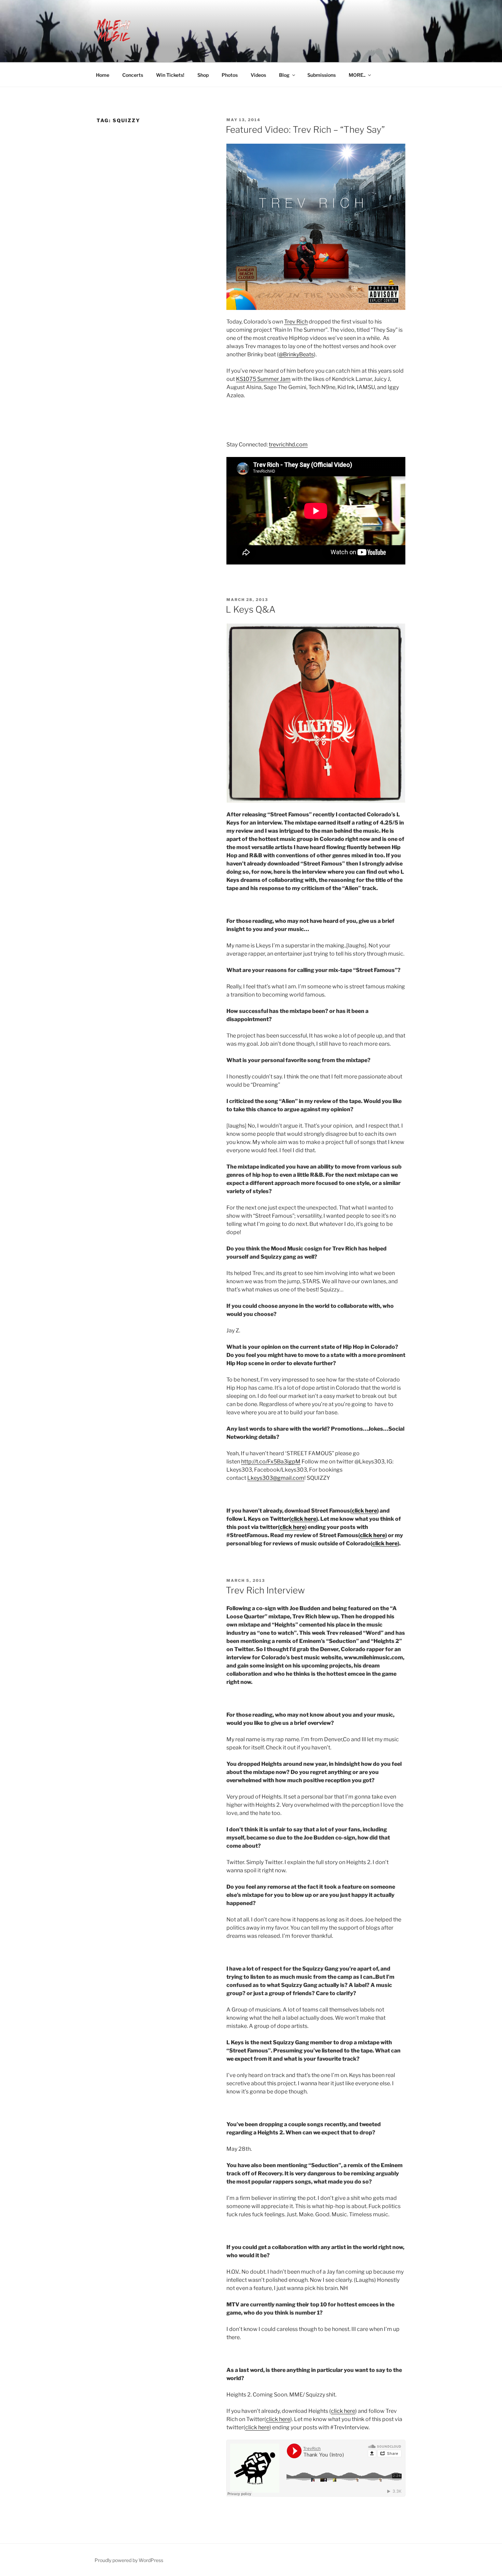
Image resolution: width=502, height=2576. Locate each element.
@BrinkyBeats (296, 354)
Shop (203, 75)
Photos (230, 75)
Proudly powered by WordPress (129, 2560)
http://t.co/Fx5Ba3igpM (271, 1462)
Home (103, 75)
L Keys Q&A (251, 609)
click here (364, 1511)
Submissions (322, 75)
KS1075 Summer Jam (263, 379)
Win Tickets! (170, 75)
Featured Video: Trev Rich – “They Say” (305, 130)
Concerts (133, 75)
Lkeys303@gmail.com (276, 1478)
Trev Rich (296, 322)
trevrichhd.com (288, 445)
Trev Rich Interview (265, 1590)
